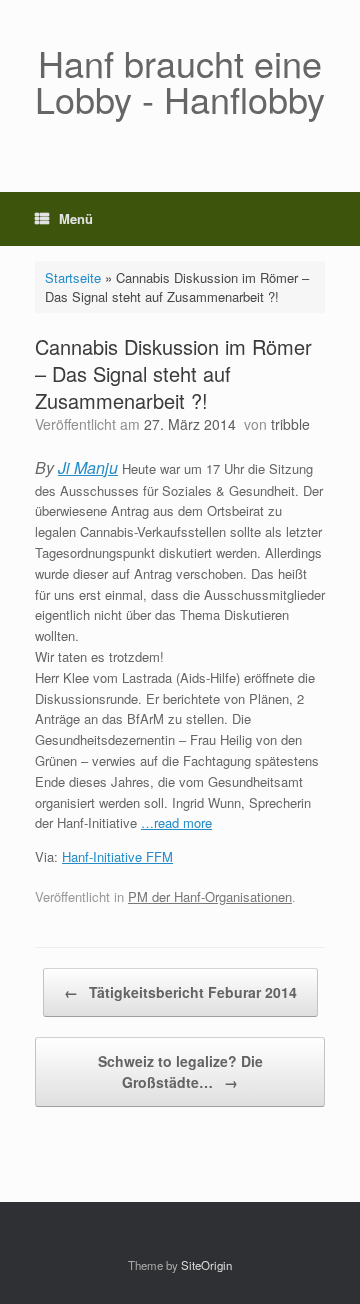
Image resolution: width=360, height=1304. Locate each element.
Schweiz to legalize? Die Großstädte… (180, 1071)
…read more (176, 822)
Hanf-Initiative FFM (117, 856)
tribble (290, 424)
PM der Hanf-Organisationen (210, 896)
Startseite (73, 277)
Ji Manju (88, 467)
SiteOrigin (206, 1265)
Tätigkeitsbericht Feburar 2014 (180, 992)
